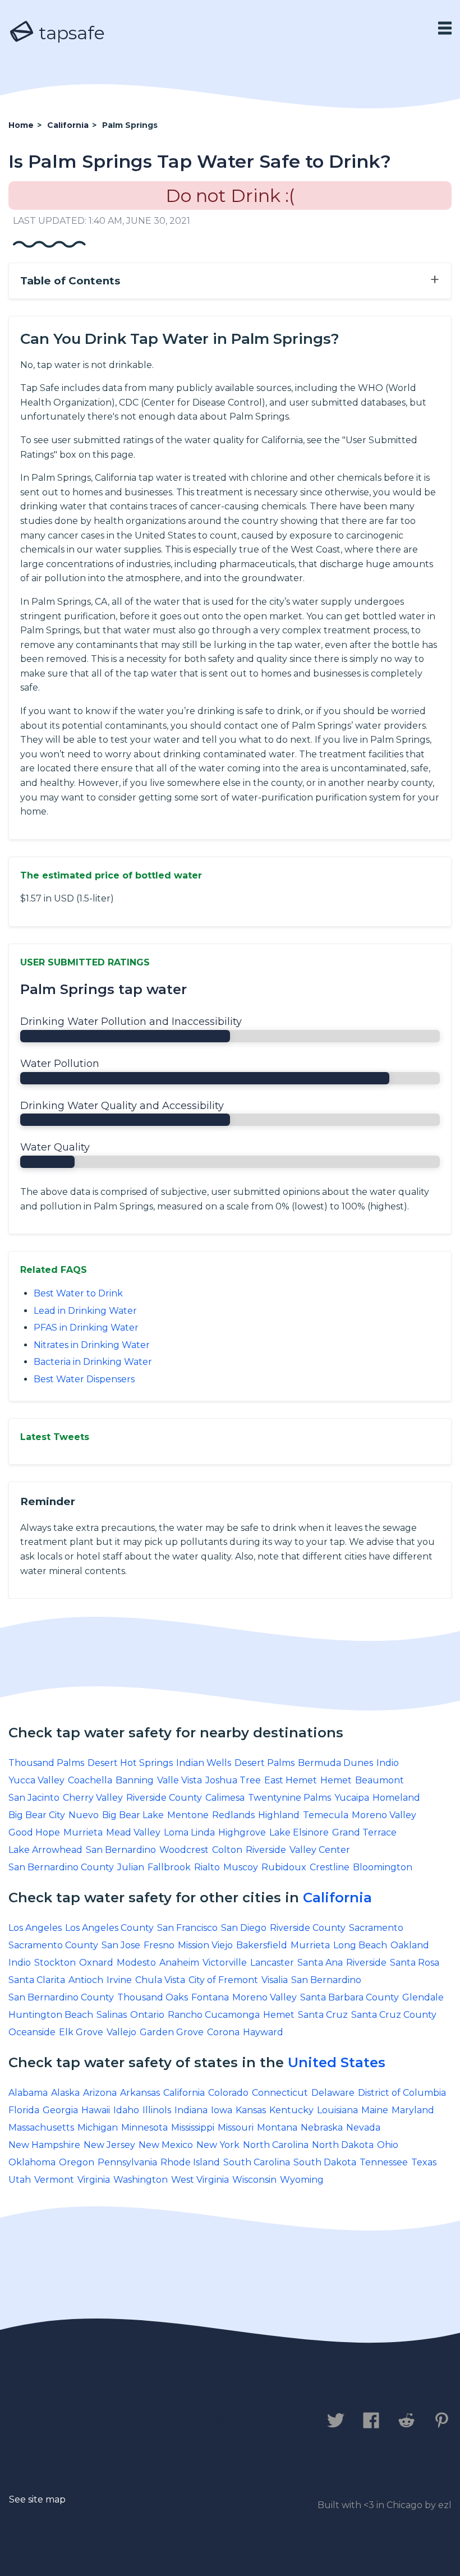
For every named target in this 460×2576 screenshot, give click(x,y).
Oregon (77, 2162)
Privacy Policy (133, 2422)
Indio (388, 1763)
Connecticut (280, 2093)
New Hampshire (44, 2145)
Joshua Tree (233, 1780)
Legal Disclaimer (244, 2422)
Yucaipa (352, 1798)
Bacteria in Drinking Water (93, 1362)
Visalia (275, 1980)
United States (337, 2062)
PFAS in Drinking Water (86, 1328)
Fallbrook (169, 1867)
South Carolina (257, 2162)
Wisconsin (254, 2180)
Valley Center (320, 1850)
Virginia (94, 2180)
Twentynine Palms (289, 1798)
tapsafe (70, 33)
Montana (277, 2127)
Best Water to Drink (78, 1293)
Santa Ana (320, 1963)
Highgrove (242, 1832)
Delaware (333, 2093)
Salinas (112, 2015)
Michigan (98, 2127)
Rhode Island (190, 2162)
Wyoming (302, 2180)
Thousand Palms (46, 1763)
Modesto (136, 1963)
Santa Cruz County (394, 2015)
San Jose (121, 1945)
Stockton (55, 1963)
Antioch (86, 1980)
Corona (223, 2032)
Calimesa (225, 1798)
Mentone (188, 1815)
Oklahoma (32, 2162)
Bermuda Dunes (335, 1763)
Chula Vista (160, 1980)
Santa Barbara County (349, 1997)
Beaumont (380, 1780)
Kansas (251, 2110)
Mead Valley (133, 1832)
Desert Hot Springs (130, 1763)
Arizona (100, 2093)
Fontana (210, 1997)
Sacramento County (53, 1945)
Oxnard (96, 1963)
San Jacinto (34, 1798)
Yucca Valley (36, 1780)
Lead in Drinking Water (85, 1311)
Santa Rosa (415, 1963)
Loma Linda (189, 1832)
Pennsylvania (127, 2162)
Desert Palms (264, 1763)
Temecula (326, 1815)
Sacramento (376, 1928)
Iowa (222, 2110)
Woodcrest (184, 1850)
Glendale (423, 1997)
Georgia (60, 2110)
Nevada (363, 2127)
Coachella (90, 1780)
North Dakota (343, 2145)
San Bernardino (121, 1850)
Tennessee (384, 2162)
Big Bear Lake (133, 1815)
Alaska (65, 2093)
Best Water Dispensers (84, 1379)
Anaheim (179, 1963)
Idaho (126, 2110)
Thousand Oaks (153, 1997)
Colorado (228, 2093)
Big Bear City (37, 1815)
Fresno (159, 1945)
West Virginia (200, 2180)
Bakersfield (262, 1945)
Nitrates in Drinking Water (92, 1345)
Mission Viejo (205, 1945)
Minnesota (144, 2127)
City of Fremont (223, 1980)
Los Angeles (35, 1928)
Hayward (263, 2032)
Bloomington (383, 1867)
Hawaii (96, 2110)
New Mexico (166, 2145)
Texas (424, 2162)
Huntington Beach (51, 2015)
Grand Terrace (364, 1832)
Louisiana (337, 2110)
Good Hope (34, 1832)
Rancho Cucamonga (214, 2015)
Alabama (28, 2093)
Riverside (266, 1850)
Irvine (119, 1980)
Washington (141, 2180)
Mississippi (193, 2127)
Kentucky (291, 2110)
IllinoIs (157, 2110)
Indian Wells (204, 1763)
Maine (375, 2110)
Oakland (410, 1945)
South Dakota (325, 2162)
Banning (135, 1780)
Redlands (233, 1815)
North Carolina (276, 2145)
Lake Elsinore (299, 1832)
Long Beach (360, 1945)
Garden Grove (172, 2032)
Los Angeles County (109, 1928)
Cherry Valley (93, 1798)
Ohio (388, 2145)
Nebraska (322, 2127)
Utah (20, 2180)
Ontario (147, 2015)
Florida (24, 2110)
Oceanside (32, 2032)
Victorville (225, 1963)
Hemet (336, 1780)
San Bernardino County (61, 1867)
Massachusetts (41, 2127)
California (337, 1898)
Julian (131, 1867)
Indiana (191, 2110)
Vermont (54, 2180)
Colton (227, 1850)
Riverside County (164, 1798)
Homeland (396, 1798)
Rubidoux (284, 1867)
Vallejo (121, 2032)
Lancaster (272, 1963)
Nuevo (84, 1815)
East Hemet (291, 1780)
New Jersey (109, 2145)
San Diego (244, 1928)
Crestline (330, 1867)
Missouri (236, 2127)
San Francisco (187, 1928)
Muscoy (241, 1867)
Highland (279, 1815)
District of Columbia (402, 2093)
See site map (37, 2499)
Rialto (207, 1867)
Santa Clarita (37, 1980)
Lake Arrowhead (45, 1850)
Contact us (41, 2422)
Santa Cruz (323, 2015)
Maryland (413, 2110)
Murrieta (83, 1832)
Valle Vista (180, 1780)
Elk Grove (81, 2032)
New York (218, 2145)
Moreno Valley (384, 1815)
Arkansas (140, 2093)
